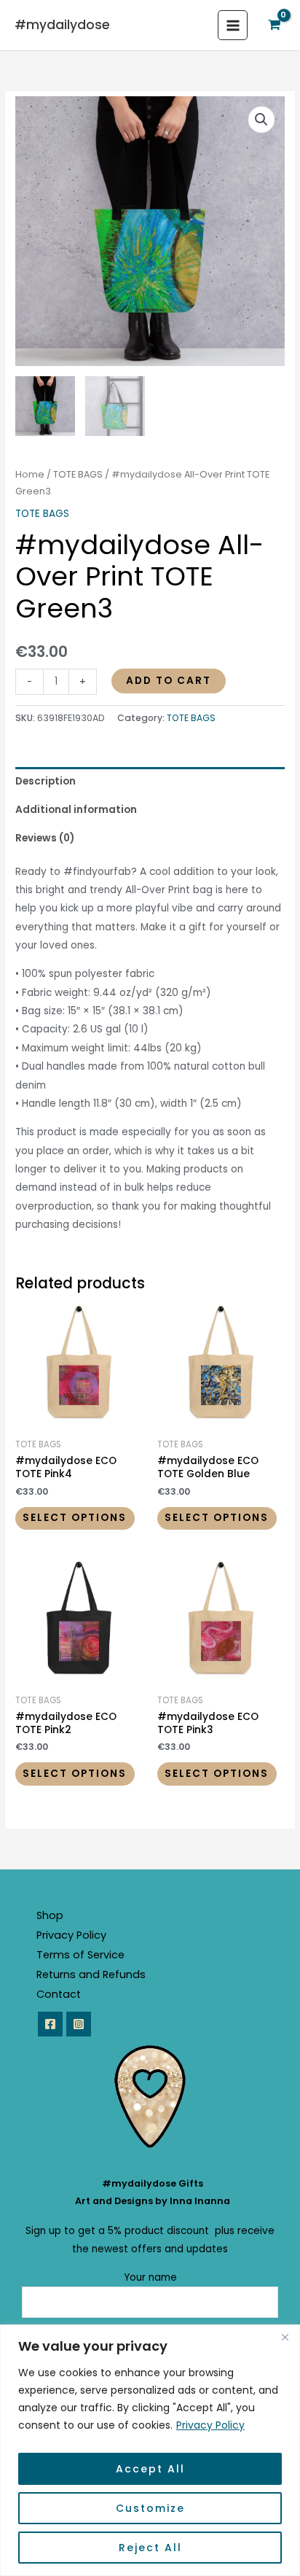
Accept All (150, 2469)
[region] (150, 2450)
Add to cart (169, 681)
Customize (150, 2508)
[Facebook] (50, 2024)
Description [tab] (46, 781)
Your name (150, 2277)
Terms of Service (80, 1955)
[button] (261, 120)
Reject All (150, 2548)
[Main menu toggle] (233, 25)
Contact (59, 1994)
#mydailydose (62, 25)
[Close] (285, 2337)
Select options (75, 1518)
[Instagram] (79, 2024)
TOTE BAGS (78, 474)
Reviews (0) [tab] (45, 838)
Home (30, 474)
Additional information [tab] (76, 810)
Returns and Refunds (91, 1974)
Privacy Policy (210, 2425)
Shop (50, 1915)
